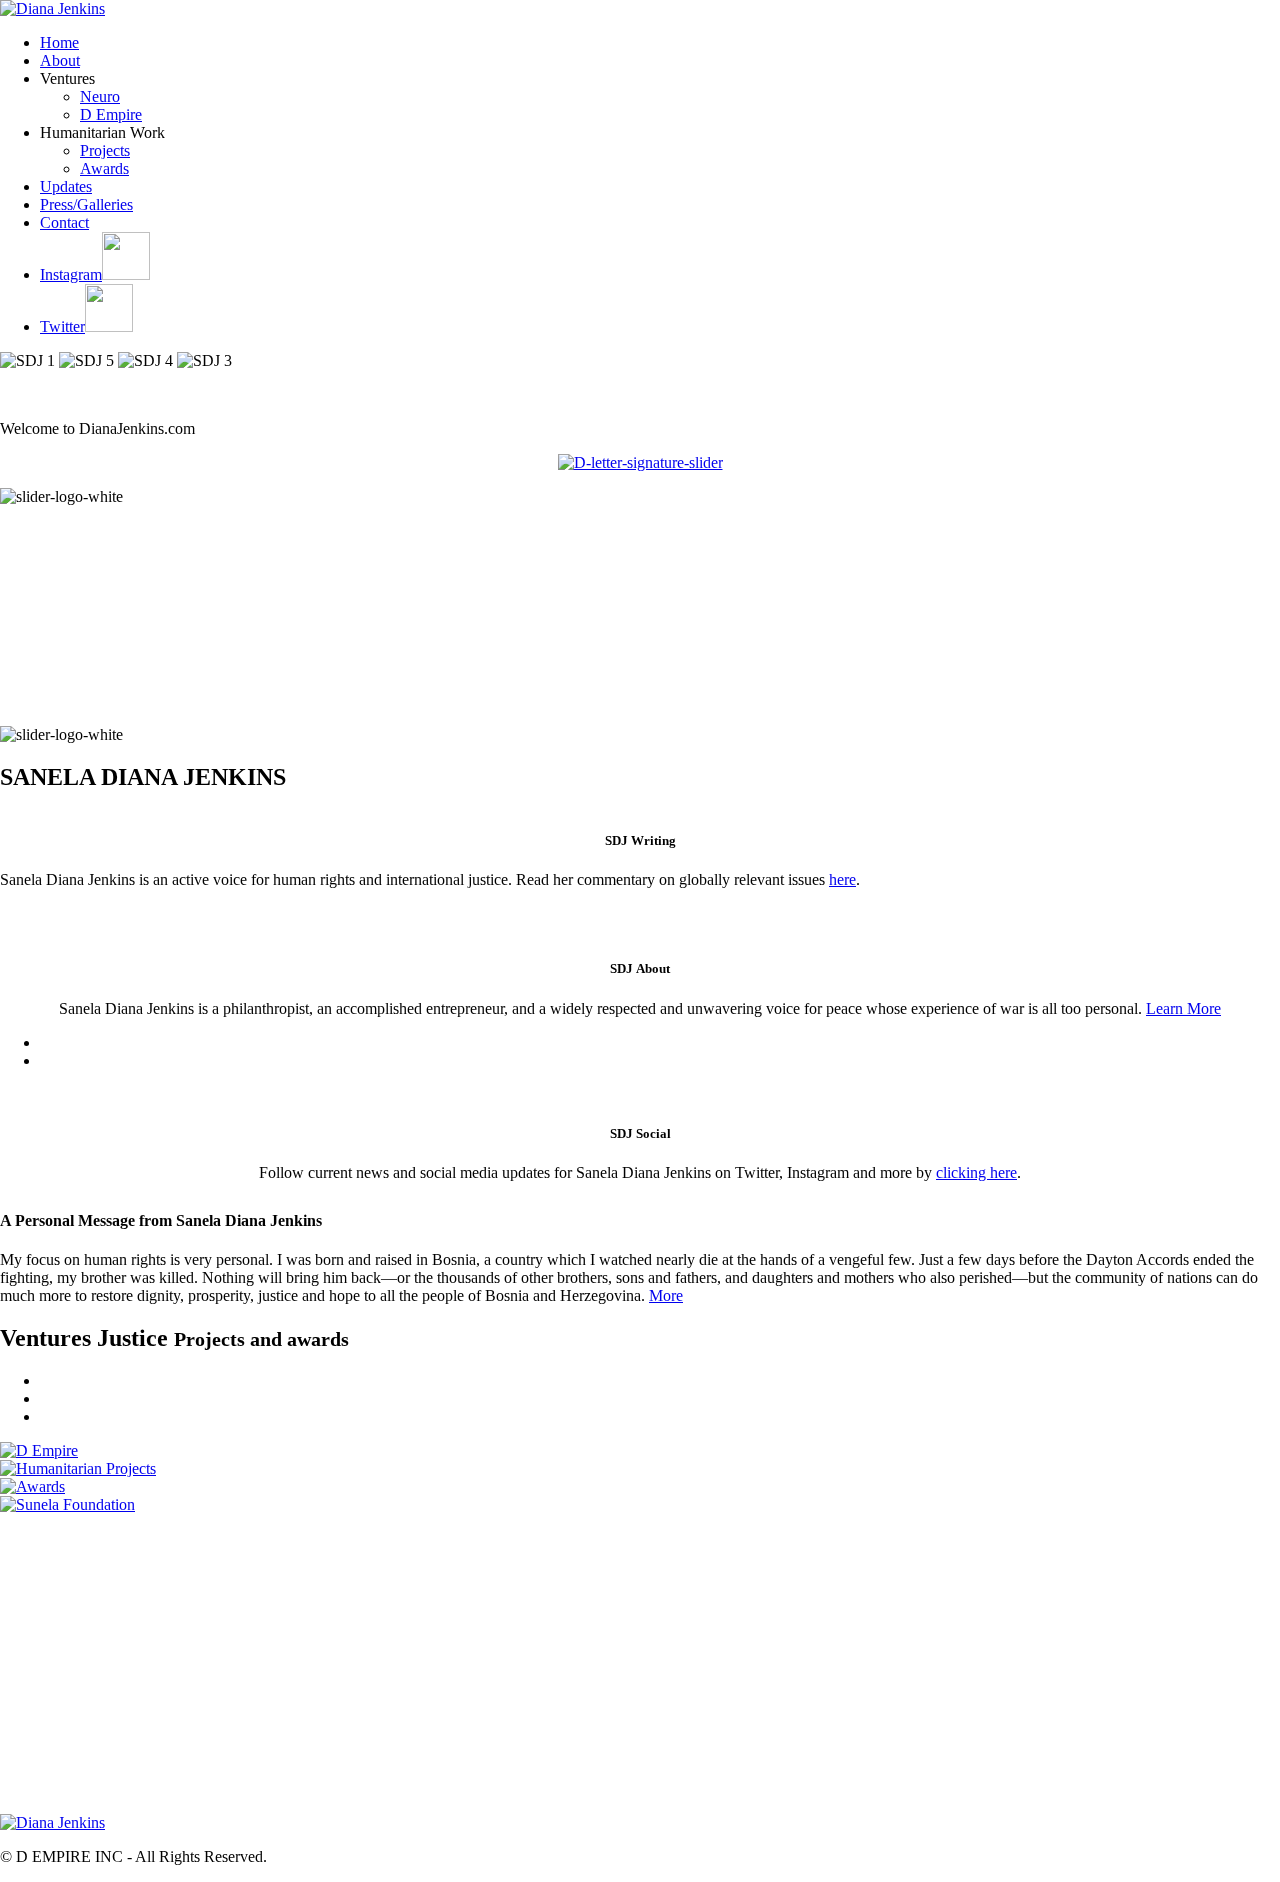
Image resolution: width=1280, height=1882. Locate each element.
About (60, 60)
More (666, 1295)
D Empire (111, 114)
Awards (104, 168)
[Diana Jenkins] (52, 8)
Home (59, 42)
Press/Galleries (86, 204)
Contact (64, 222)
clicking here (976, 1172)
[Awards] (32, 1486)
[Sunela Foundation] (67, 1504)
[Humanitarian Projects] (78, 1468)
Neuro (100, 96)
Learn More (1183, 1008)
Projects (105, 150)
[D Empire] (39, 1450)
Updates (66, 186)
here (842, 879)
